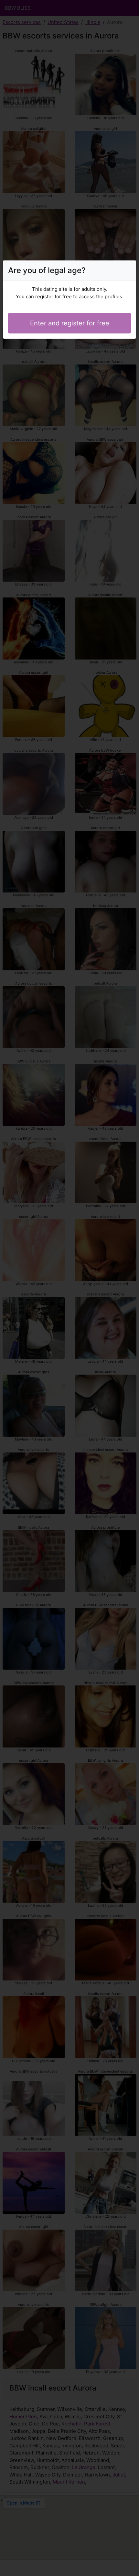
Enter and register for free (70, 323)
